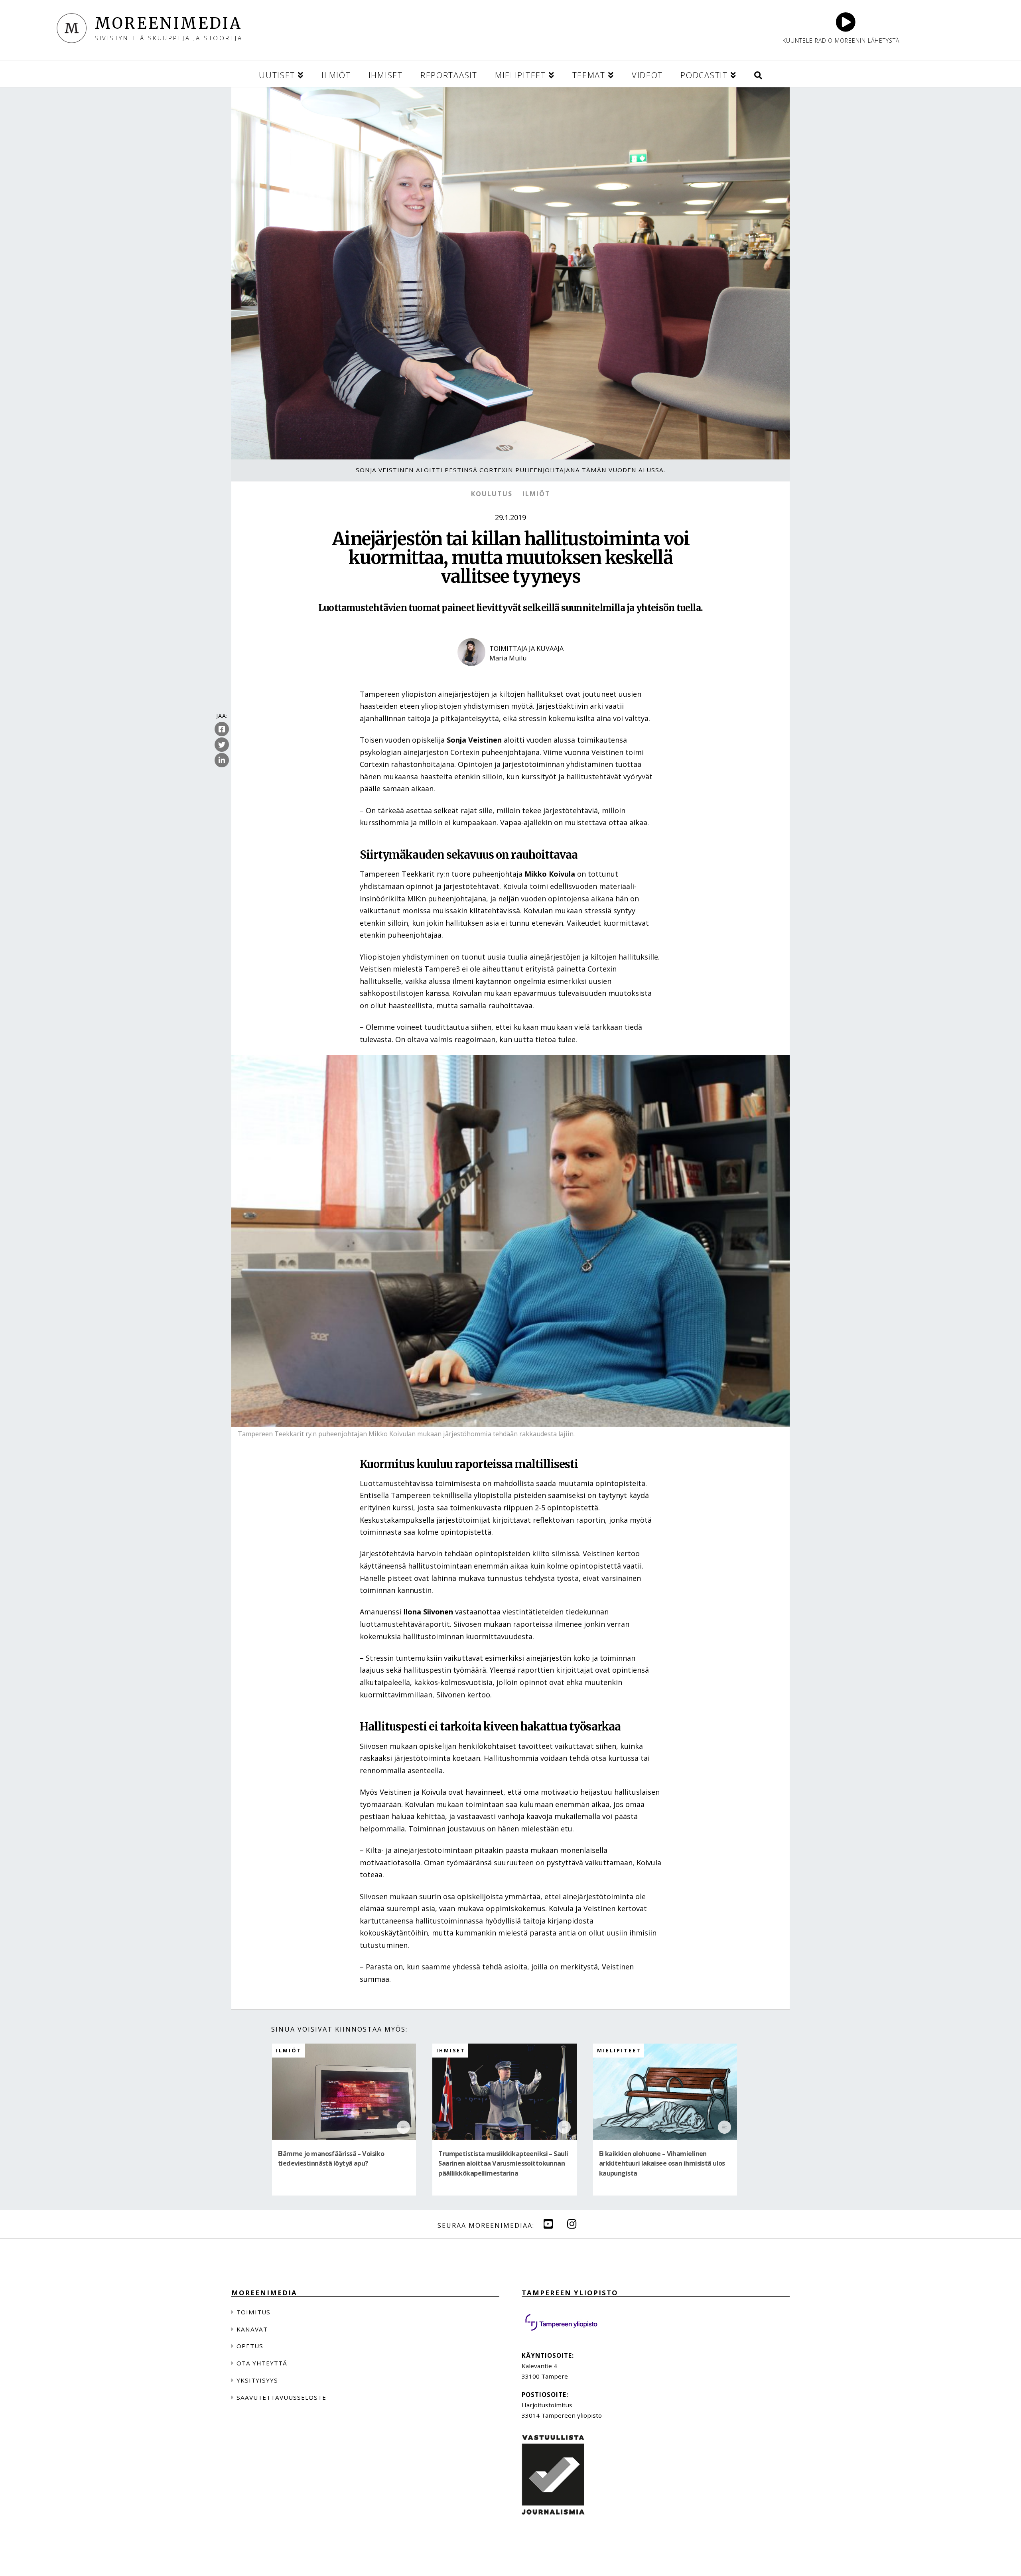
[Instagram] (572, 2224)
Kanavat (252, 2329)
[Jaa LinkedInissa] (222, 761)
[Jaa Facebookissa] (222, 729)
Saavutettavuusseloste (281, 2397)
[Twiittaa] (222, 745)
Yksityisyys (257, 2380)
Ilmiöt (536, 494)
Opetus (250, 2346)
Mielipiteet (619, 2051)
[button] (758, 74)
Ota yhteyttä (262, 2363)
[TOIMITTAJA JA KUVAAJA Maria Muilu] (510, 673)
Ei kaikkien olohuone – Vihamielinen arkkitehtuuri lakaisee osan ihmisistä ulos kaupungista (662, 2163)
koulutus (492, 494)
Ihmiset (451, 2051)
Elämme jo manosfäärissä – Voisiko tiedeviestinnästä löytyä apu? (331, 2158)
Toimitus (253, 2312)
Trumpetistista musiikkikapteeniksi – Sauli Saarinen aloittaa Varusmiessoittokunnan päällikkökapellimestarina (503, 2163)
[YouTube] (548, 2224)
